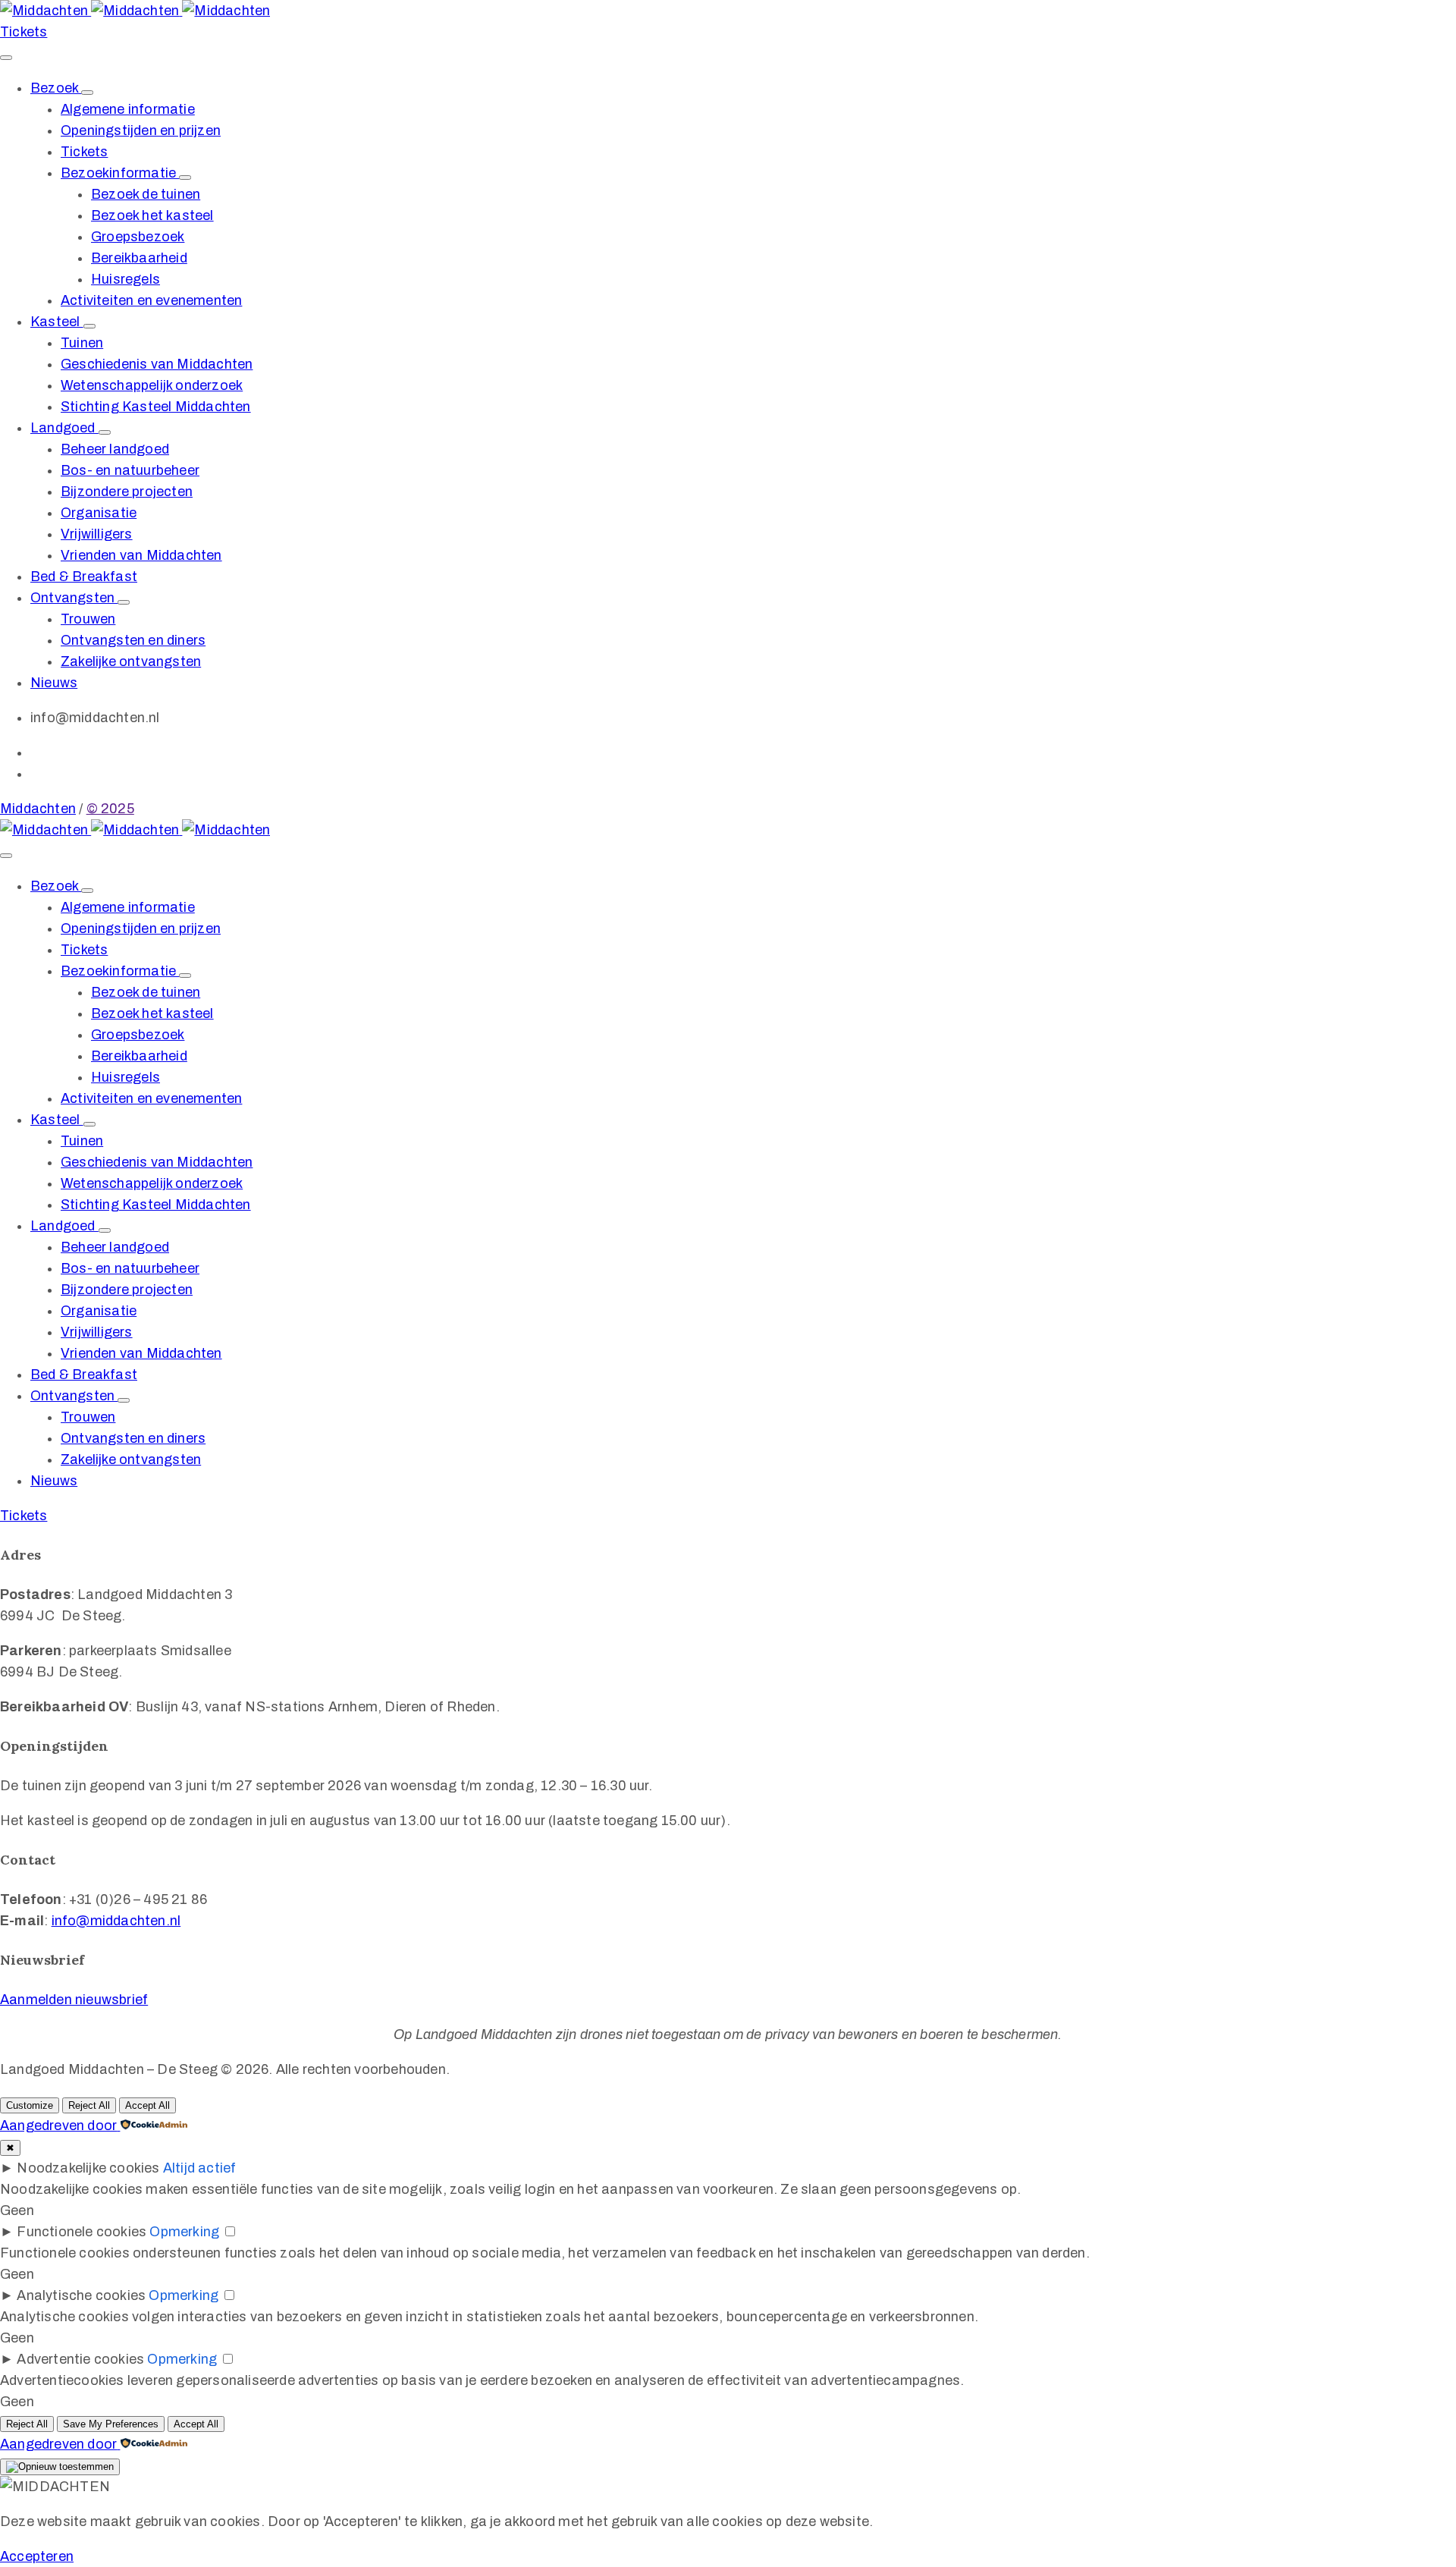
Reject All (89, 2105)
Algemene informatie (128, 109)
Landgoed (64, 428)
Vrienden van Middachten (141, 555)
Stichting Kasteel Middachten (156, 407)
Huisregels (126, 279)
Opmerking (184, 2232)
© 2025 (110, 809)
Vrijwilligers (97, 534)
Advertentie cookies (80, 2359)
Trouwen (88, 619)
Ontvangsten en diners (133, 640)
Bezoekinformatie (120, 173)
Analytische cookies (81, 2295)
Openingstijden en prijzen (141, 130)
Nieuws (54, 683)
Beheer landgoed (115, 449)
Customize (30, 2105)
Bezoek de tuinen (146, 194)
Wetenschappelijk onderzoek (152, 385)
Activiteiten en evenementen (151, 300)
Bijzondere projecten (127, 492)
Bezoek (56, 88)
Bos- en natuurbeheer (130, 470)
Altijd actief (200, 2168)
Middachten (38, 809)
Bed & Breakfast (84, 577)
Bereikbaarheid (139, 258)
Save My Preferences (111, 2424)
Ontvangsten (74, 598)
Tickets (84, 152)
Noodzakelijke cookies (88, 2168)
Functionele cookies (82, 2232)
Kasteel (57, 322)
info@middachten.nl (116, 1921)
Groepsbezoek (138, 237)
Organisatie (99, 513)
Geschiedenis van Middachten (157, 364)
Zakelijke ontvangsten (131, 661)
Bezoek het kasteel (152, 215)
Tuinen (82, 343)
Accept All (147, 2105)
